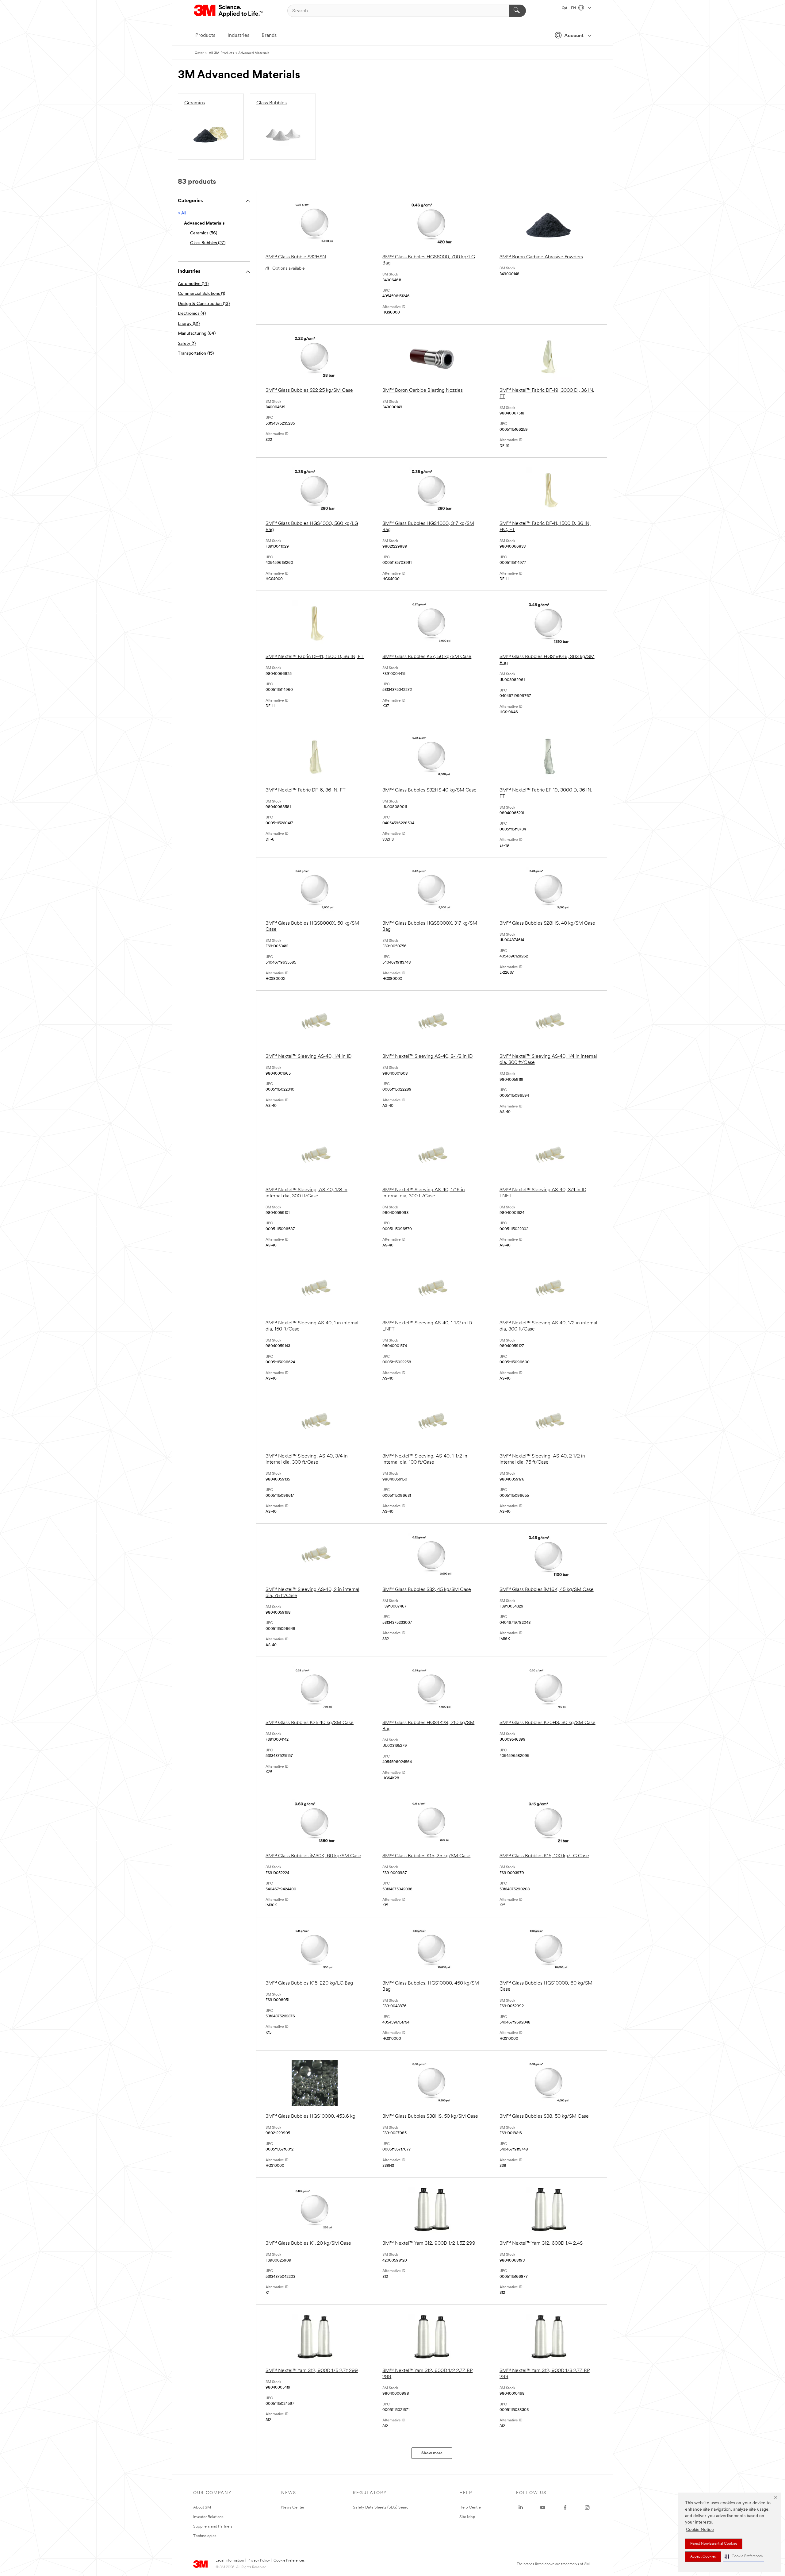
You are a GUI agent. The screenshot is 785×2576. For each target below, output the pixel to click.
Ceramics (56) (204, 233)
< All (182, 213)
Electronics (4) (192, 314)
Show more (432, 2453)
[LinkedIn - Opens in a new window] (521, 2508)
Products (205, 36)
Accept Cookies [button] (703, 2557)
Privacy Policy (259, 2561)
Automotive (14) (193, 284)
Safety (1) (187, 344)
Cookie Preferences (289, 2561)
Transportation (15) (196, 354)
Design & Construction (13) (204, 304)
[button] (744, 2557)
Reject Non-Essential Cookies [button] (714, 2544)
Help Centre (470, 2507)
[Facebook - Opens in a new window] (565, 2508)
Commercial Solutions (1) (201, 294)
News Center (293, 2507)
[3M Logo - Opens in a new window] (229, 11)
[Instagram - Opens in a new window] (587, 2508)
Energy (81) (189, 324)
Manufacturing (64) (197, 334)
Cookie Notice (700, 2530)
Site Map (467, 2517)
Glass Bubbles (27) (208, 243)
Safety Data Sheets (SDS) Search (382, 2507)
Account (574, 36)
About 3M (202, 2507)
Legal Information (230, 2561)
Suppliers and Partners (213, 2526)
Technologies (205, 2536)
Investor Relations (208, 2517)
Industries (238, 36)
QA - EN (569, 8)
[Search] (517, 11)
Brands (269, 36)
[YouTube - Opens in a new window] (543, 2508)
